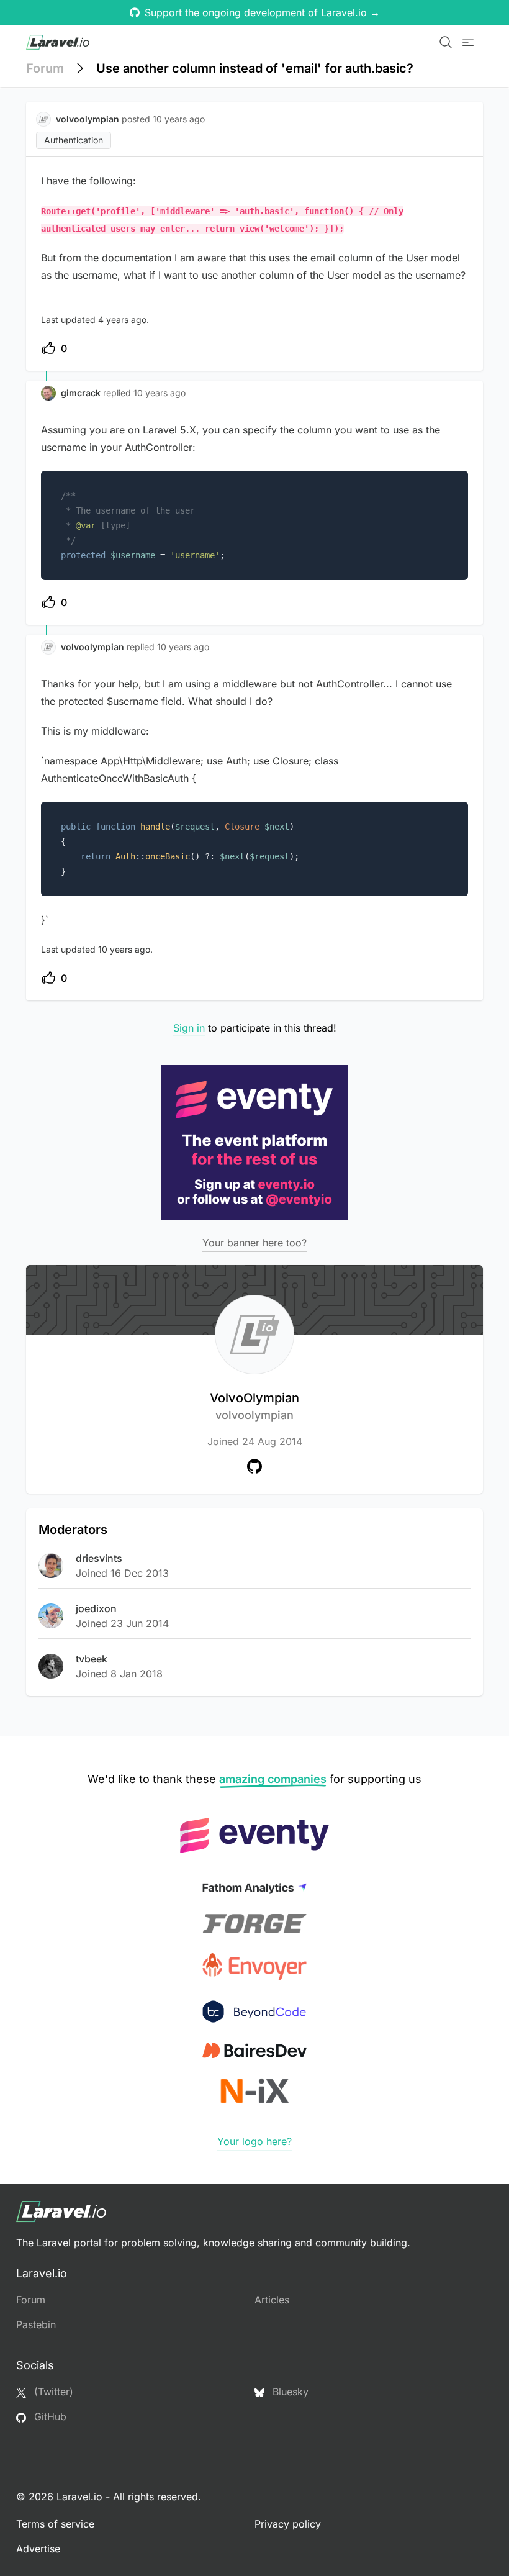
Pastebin (36, 2324)
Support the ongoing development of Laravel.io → (262, 12)
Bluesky (289, 2392)
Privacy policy (288, 2524)
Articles (272, 2300)
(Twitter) (52, 2392)
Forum (45, 68)
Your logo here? (254, 2141)
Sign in (189, 1028)
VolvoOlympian (254, 1406)
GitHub (49, 2416)
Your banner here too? (254, 1243)
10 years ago (160, 393)
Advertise (38, 2549)
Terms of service (55, 2524)
